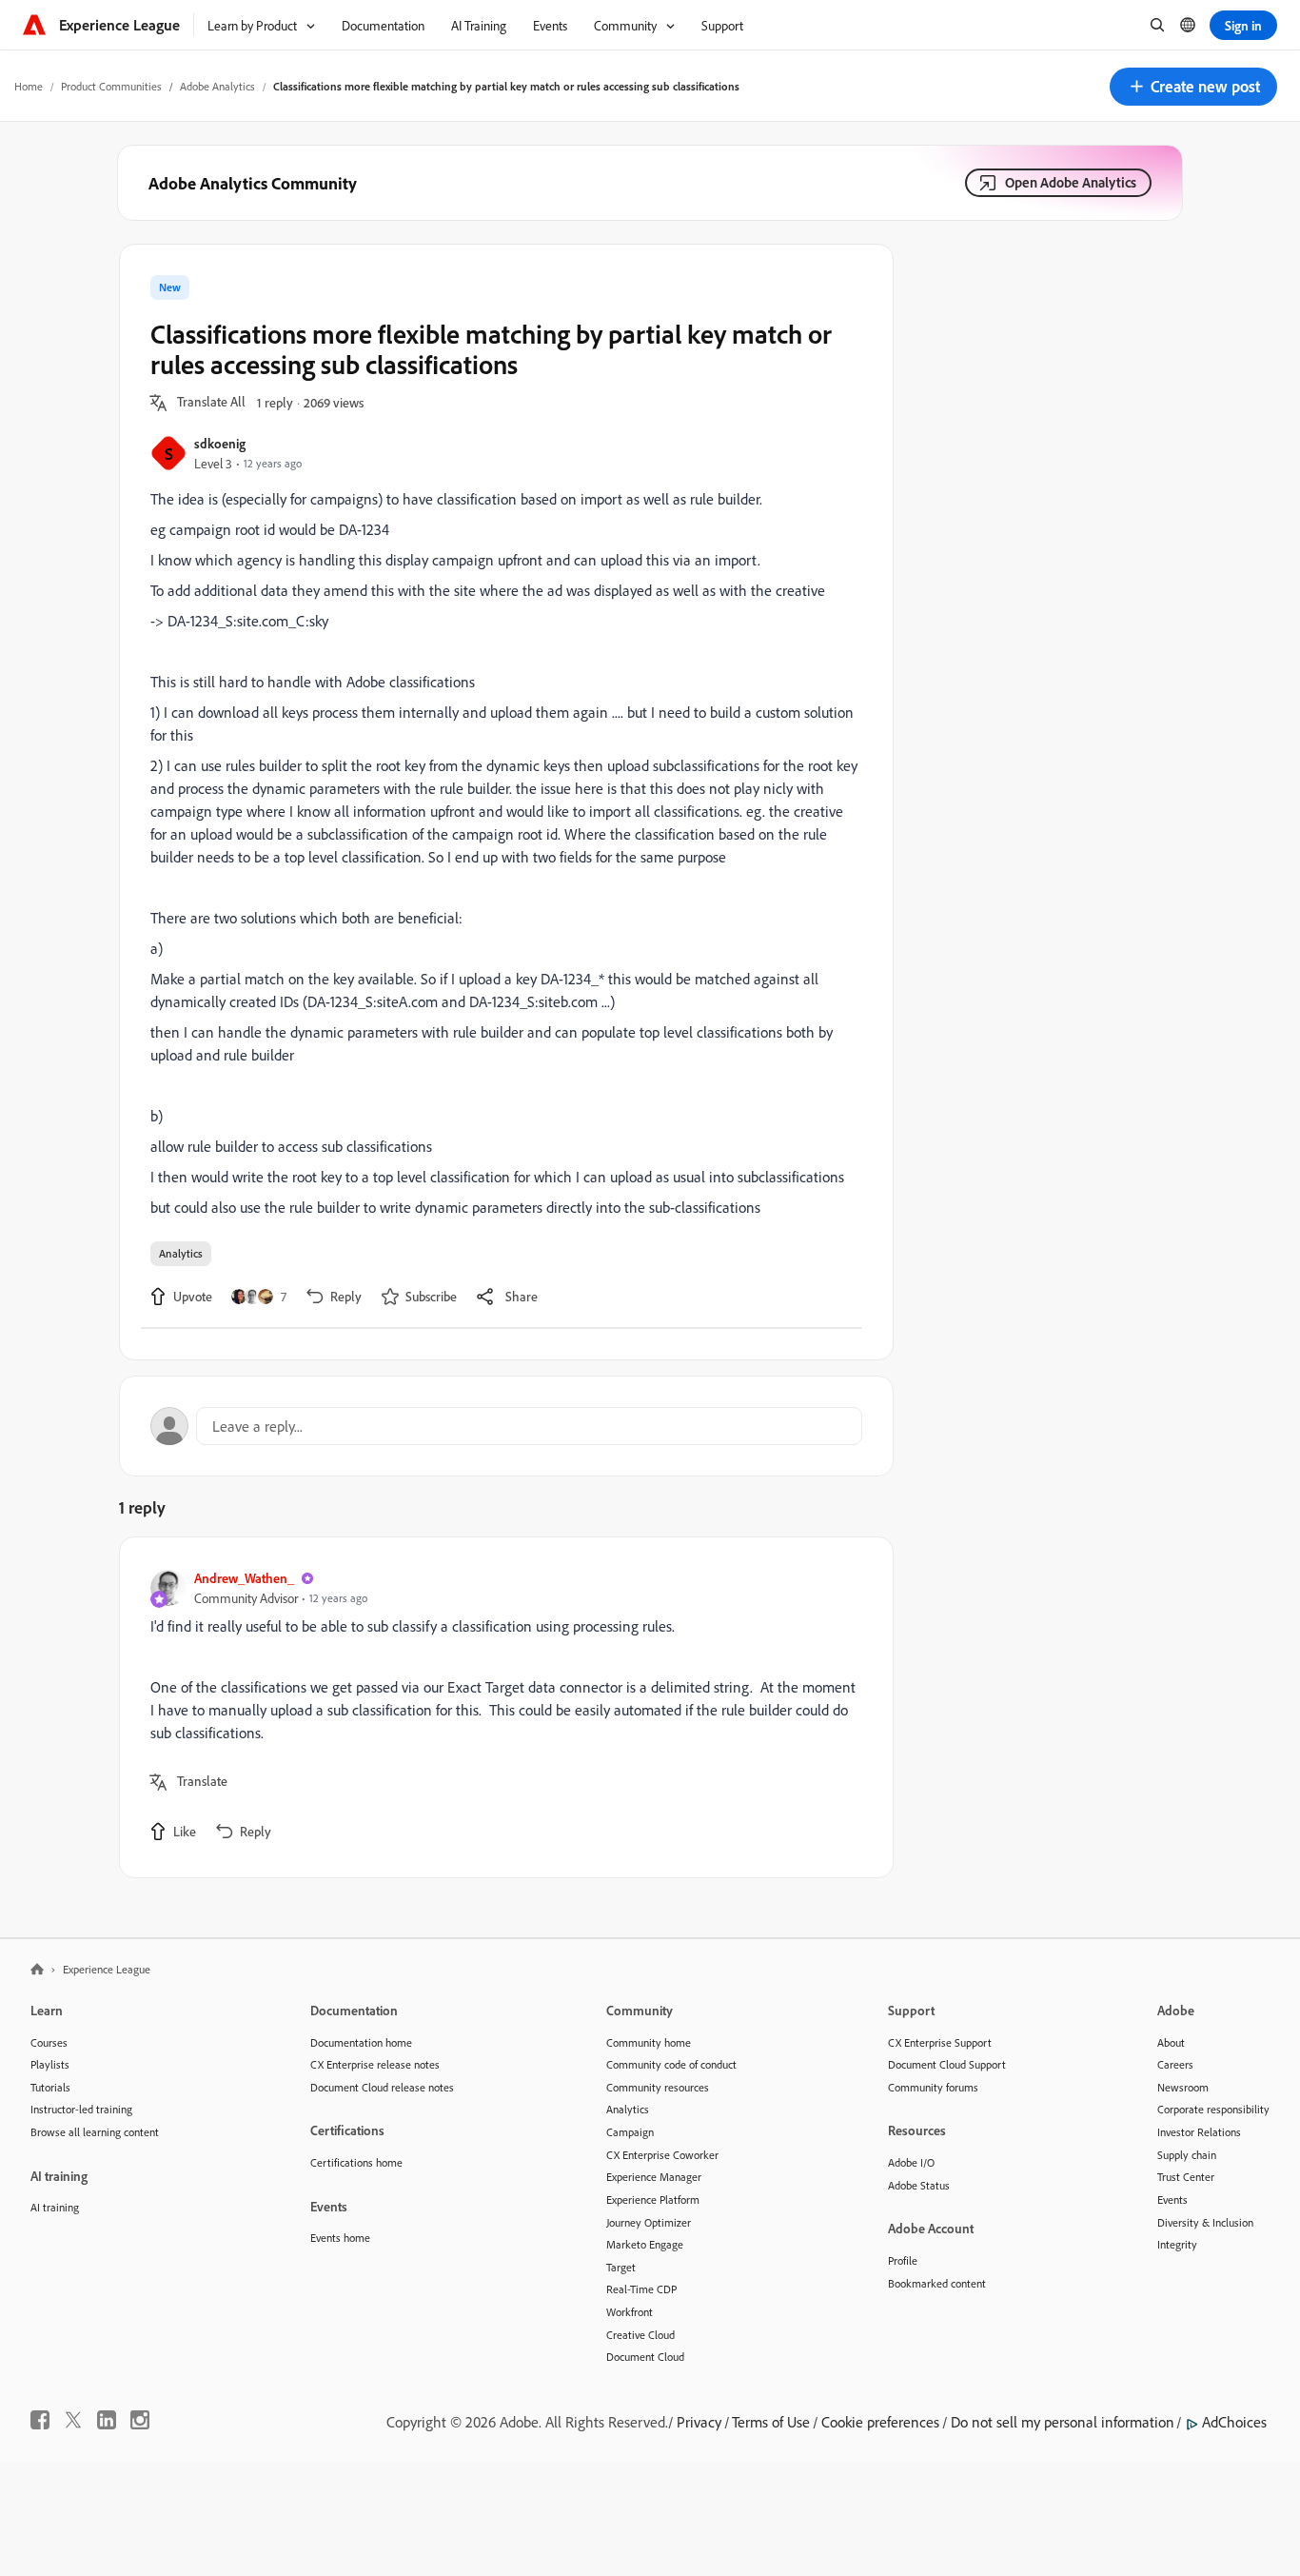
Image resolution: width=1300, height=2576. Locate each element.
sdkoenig (220, 443)
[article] (502, 1707)
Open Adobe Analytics (1071, 182)
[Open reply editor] (506, 1426)
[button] (1193, 87)
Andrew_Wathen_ (244, 1578)
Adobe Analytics (217, 86)
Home (29, 86)
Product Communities (111, 86)
